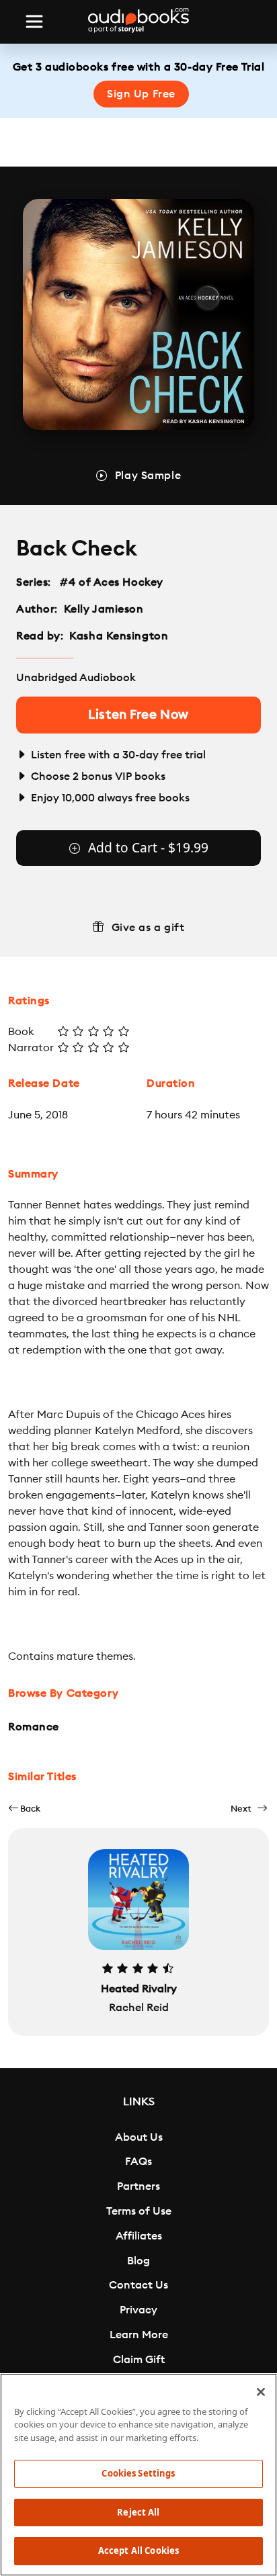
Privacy (138, 2310)
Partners (138, 2186)
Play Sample (148, 476)
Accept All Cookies (138, 2550)
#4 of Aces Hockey (112, 582)
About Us (139, 2137)
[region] (138, 2475)
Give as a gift (148, 928)
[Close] (261, 2392)
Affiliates (139, 2236)
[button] (24, 1809)
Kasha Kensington (119, 636)
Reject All (138, 2512)
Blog (138, 2261)
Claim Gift (139, 2360)
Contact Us (138, 2285)
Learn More (139, 2335)
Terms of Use (139, 2211)
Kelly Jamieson (104, 609)
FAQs (138, 2162)
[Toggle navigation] (34, 21)
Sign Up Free (141, 94)
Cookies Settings (138, 2473)
